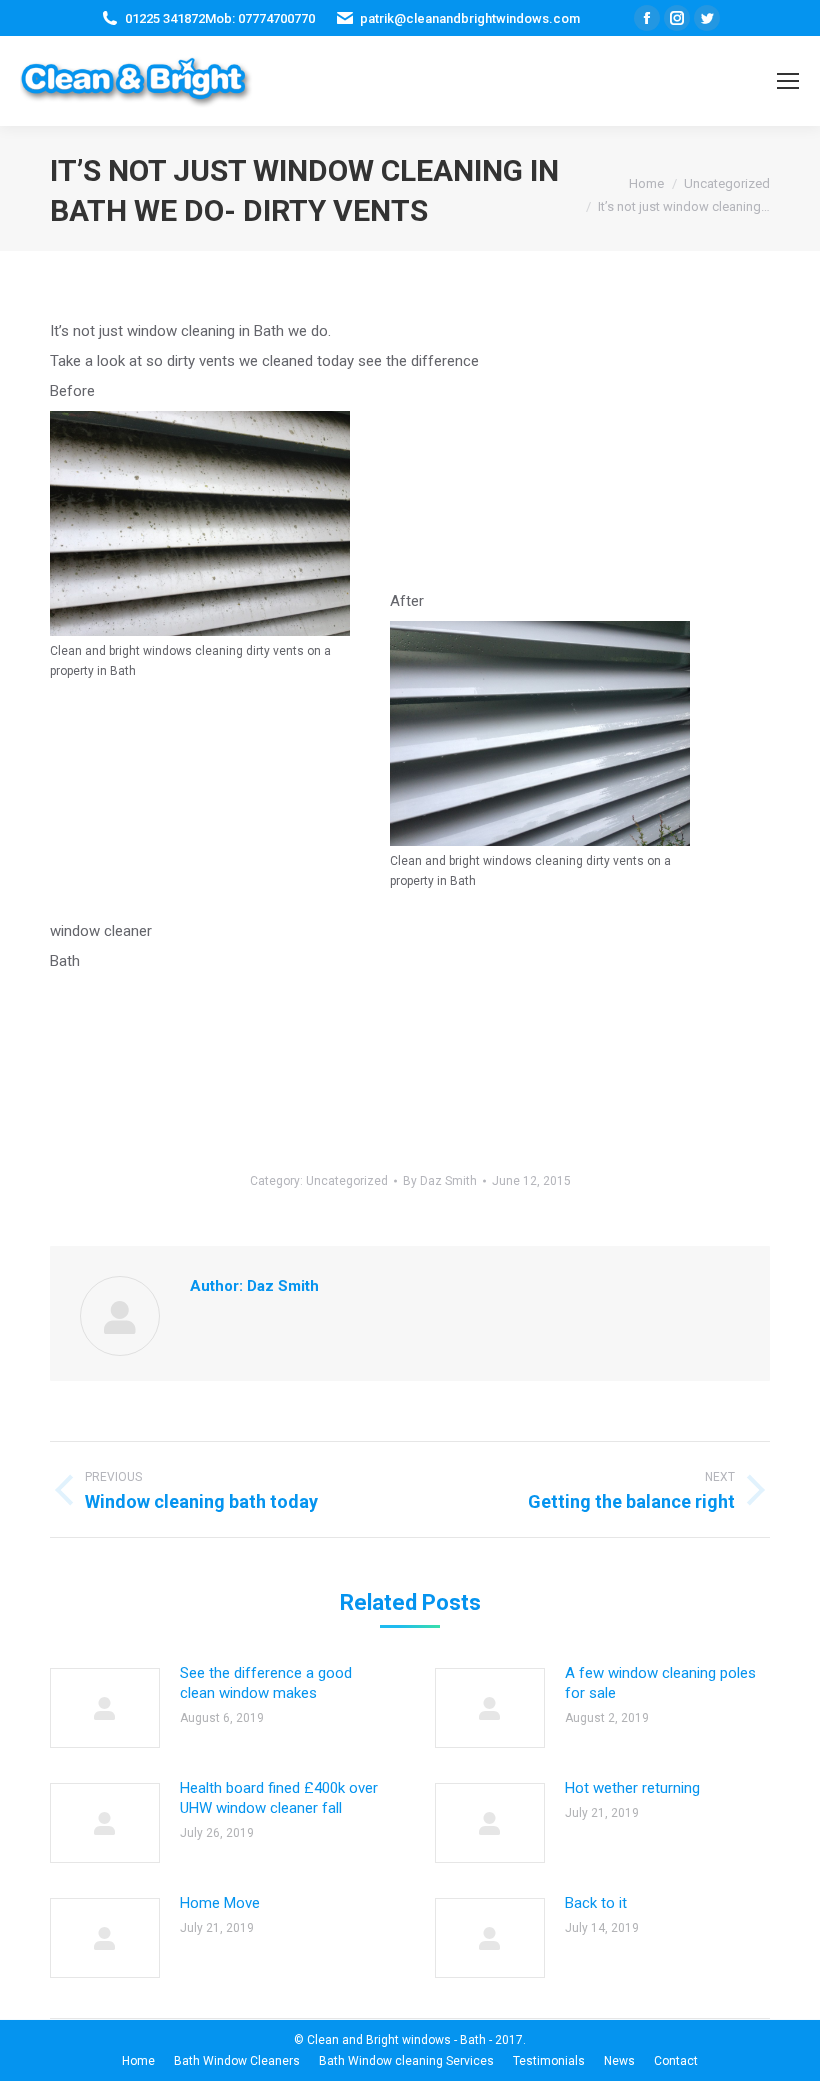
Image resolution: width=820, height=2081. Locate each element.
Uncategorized (347, 1181)
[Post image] (105, 1708)
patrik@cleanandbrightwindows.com (470, 18)
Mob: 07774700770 (260, 18)
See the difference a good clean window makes (266, 1683)
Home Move (220, 1903)
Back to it (596, 1903)
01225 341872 (165, 18)
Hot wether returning (632, 1788)
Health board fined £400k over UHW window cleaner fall (279, 1798)
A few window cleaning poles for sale (660, 1683)
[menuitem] (138, 2061)
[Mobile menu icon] (788, 81)
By (440, 1181)
